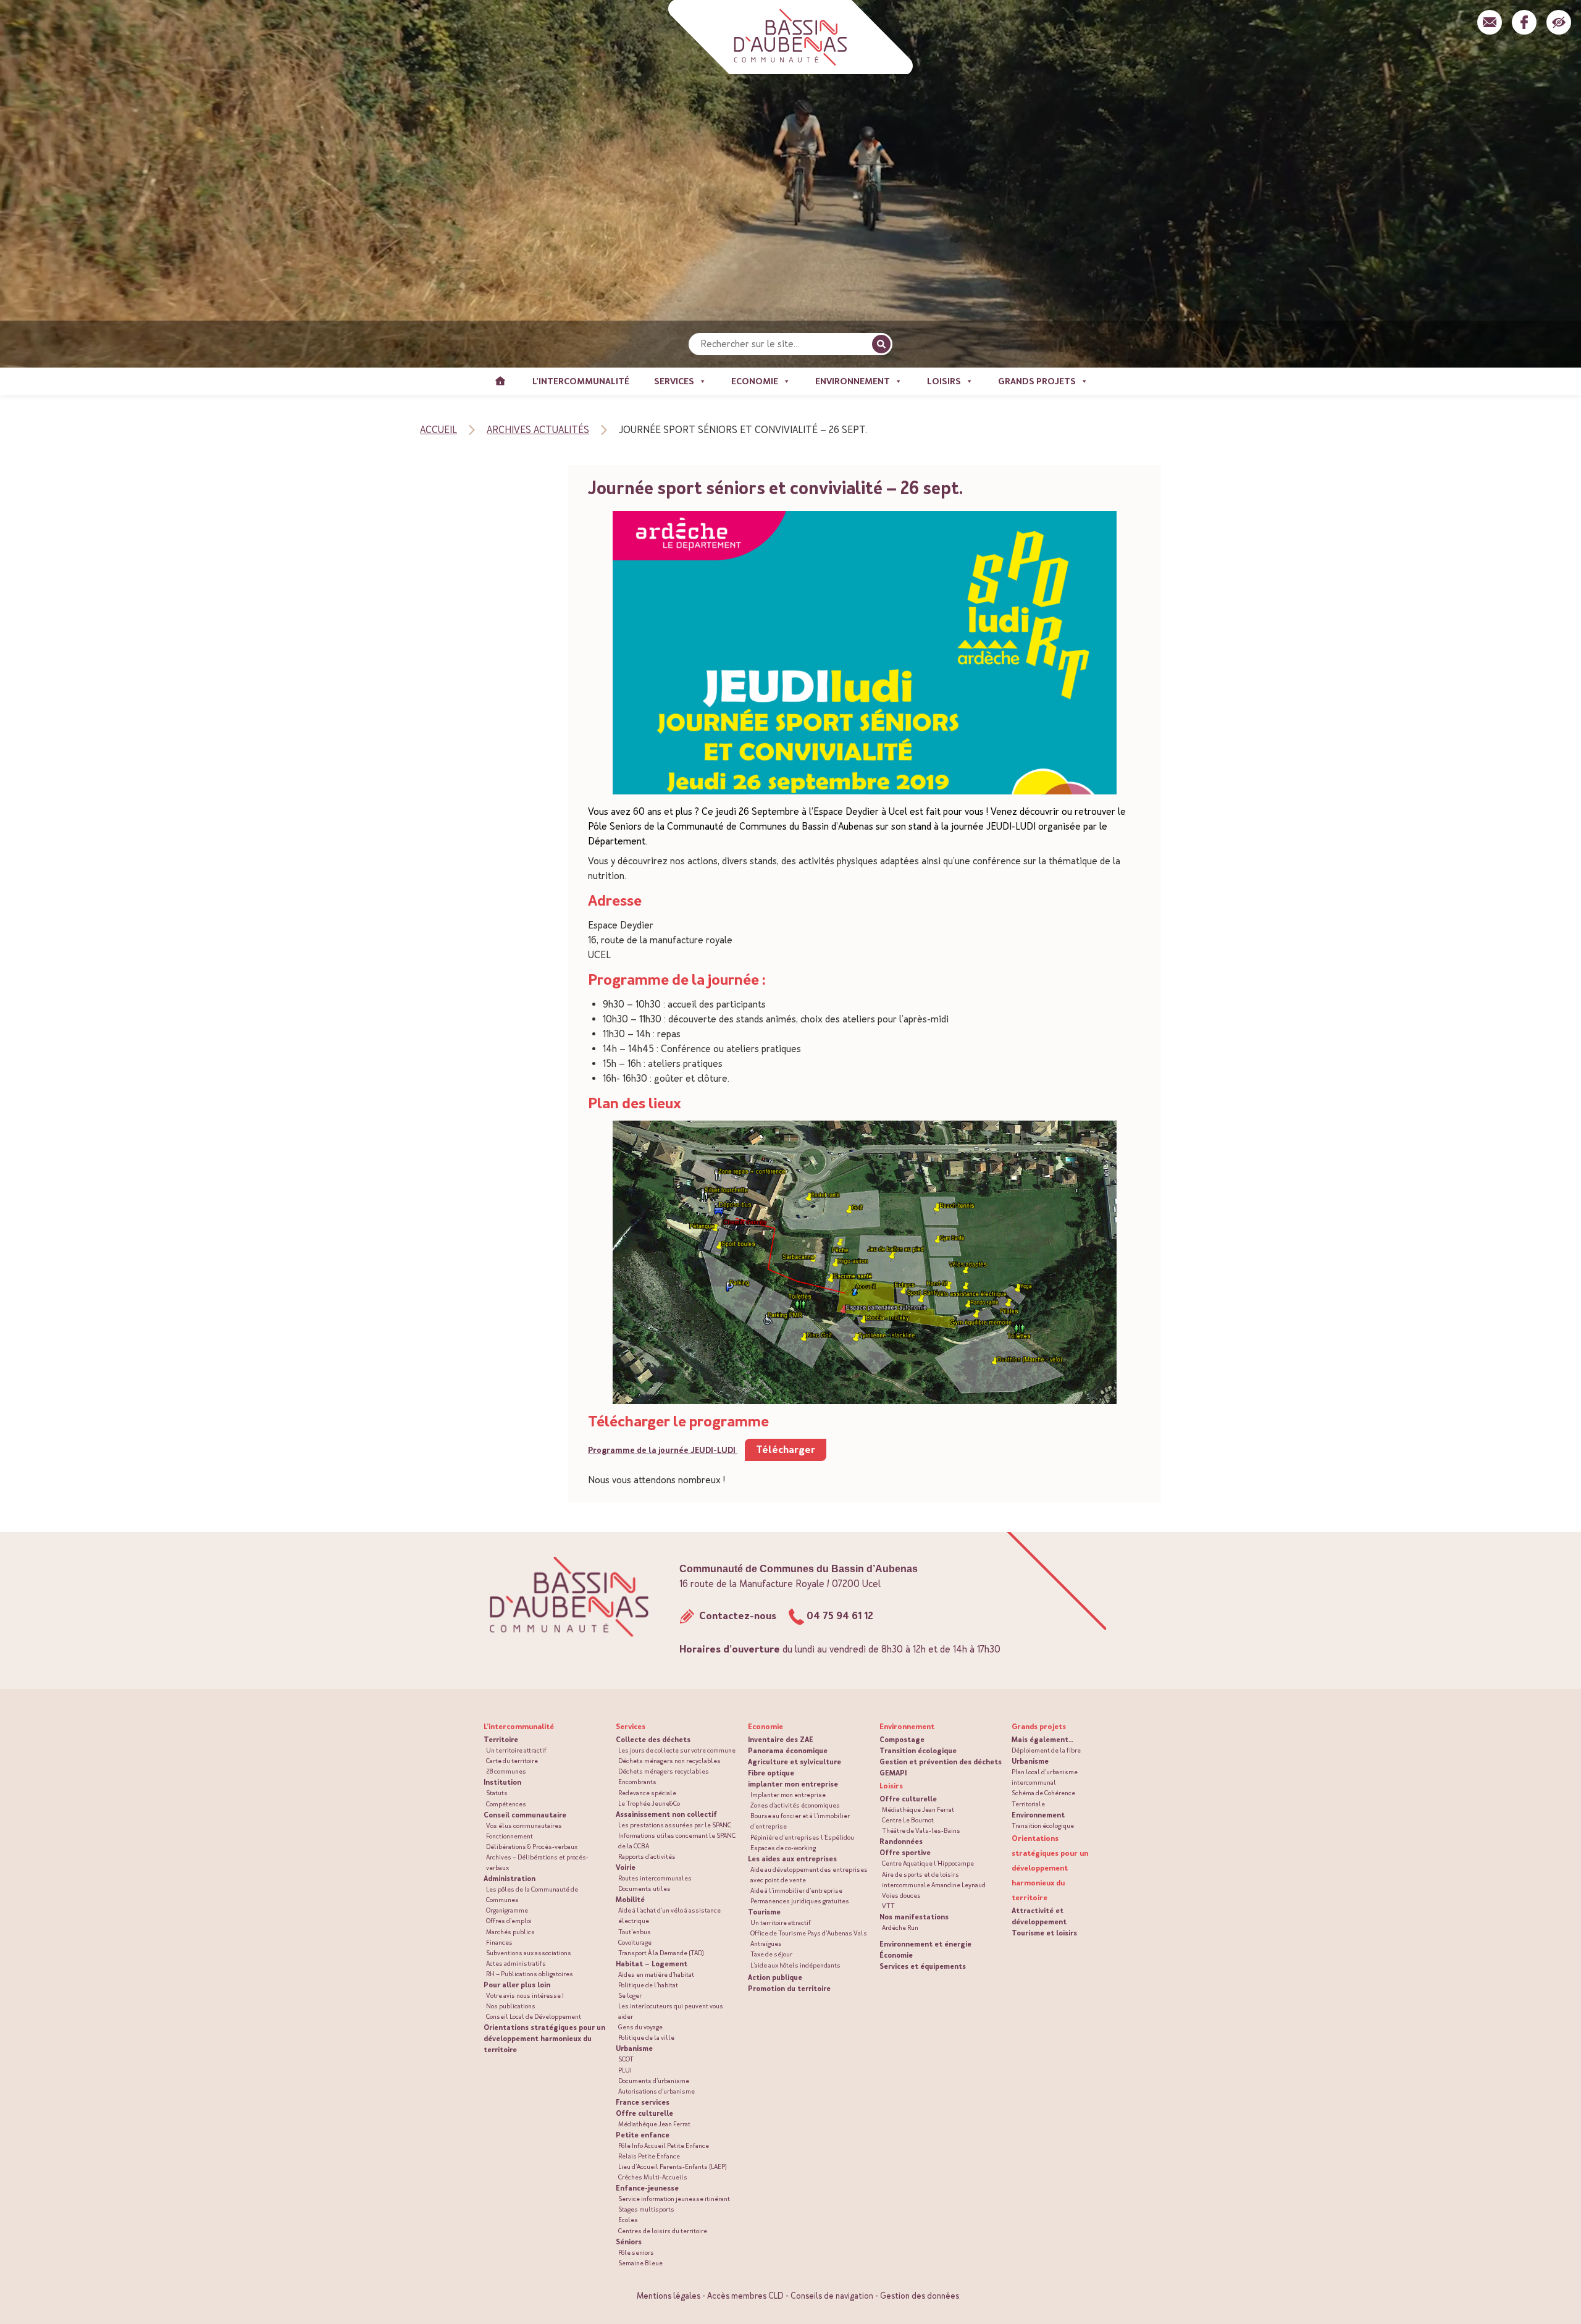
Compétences (506, 1804)
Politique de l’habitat (648, 1985)
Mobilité (630, 1900)
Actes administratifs (516, 1964)
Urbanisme (634, 2048)
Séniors (629, 2242)
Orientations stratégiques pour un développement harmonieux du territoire (544, 2039)
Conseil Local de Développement (534, 2017)
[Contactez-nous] (1490, 22)
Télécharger (786, 1450)
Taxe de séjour (771, 1954)
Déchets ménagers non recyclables (669, 1761)
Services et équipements (923, 1966)
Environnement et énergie (925, 1944)
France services (643, 2102)
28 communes (506, 1771)
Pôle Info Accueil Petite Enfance (664, 2146)
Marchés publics (510, 1932)
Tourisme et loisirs (1044, 1933)
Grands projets (1039, 1727)
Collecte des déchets (653, 1740)
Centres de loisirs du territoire (663, 2231)
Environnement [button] (853, 381)
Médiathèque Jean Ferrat (654, 2124)
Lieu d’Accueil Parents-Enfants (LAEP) (673, 2167)
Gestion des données (920, 2296)
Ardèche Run (900, 1928)
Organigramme (507, 1910)
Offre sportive (905, 1853)
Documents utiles (644, 1889)
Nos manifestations (914, 1917)
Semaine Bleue (640, 2263)
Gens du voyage (640, 2027)
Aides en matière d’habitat (656, 1975)
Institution (502, 1782)
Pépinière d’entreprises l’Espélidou (802, 1838)
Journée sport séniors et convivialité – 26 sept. (775, 488)
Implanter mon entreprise (788, 1795)
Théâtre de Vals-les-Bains (921, 1831)
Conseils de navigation (832, 2296)
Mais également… (1042, 1740)
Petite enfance (643, 2135)
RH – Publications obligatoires (530, 1974)
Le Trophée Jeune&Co (649, 1804)
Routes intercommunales (655, 1878)
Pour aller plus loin (517, 1985)
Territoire (501, 1740)
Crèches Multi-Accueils (653, 2177)
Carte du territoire (512, 1761)
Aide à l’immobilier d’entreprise (796, 1891)
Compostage (902, 1740)
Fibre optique (771, 1773)
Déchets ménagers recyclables (664, 1771)
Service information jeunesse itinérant (674, 2199)
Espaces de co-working (783, 1848)
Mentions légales (669, 2296)
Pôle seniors (636, 2253)
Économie (896, 1955)
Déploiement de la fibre (1046, 1750)
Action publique (775, 1977)
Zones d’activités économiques (795, 1805)
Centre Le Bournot (908, 1820)
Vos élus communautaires (524, 1826)
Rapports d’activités (647, 1857)
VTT (888, 1906)
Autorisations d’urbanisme (656, 2091)
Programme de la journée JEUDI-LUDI (663, 1450)
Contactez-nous (736, 1616)
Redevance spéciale (647, 1793)
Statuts (497, 1793)
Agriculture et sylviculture (795, 1762)
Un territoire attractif (516, 1750)
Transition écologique (918, 1751)
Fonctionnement (510, 1836)
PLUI (625, 2070)
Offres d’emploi (509, 1921)
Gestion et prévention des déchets (941, 1762)
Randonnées (901, 1842)
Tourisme (764, 1912)
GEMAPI (893, 1773)
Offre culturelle (644, 2113)
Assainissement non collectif (666, 1814)
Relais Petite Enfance (649, 2156)
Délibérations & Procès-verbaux (532, 1847)
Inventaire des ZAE (781, 1740)
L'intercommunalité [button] (581, 381)
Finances (499, 1943)
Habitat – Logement (652, 1964)
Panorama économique (788, 1751)
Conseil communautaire (525, 1815)
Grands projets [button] (1037, 381)
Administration (510, 1879)
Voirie (626, 1867)
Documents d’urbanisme (654, 2081)
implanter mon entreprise (793, 1784)
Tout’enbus (635, 1932)
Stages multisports (646, 2209)
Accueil (500, 381)
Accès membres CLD (745, 2296)
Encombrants (637, 1782)
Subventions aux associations (529, 1953)
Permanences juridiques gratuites (800, 1901)
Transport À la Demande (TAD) (661, 1953)
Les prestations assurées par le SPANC (675, 1825)
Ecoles (628, 2220)
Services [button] (674, 381)
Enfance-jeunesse (647, 2188)
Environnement (1038, 1815)
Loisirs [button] (944, 381)
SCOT (626, 2059)
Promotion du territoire (789, 1989)
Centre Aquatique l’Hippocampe (928, 1863)
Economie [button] (755, 381)
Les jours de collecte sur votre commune (677, 1750)
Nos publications (511, 2006)
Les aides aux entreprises (792, 1859)
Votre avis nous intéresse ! (525, 1996)
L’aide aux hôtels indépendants (795, 1965)
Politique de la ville (646, 2038)
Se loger (630, 1996)
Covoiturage (635, 1943)
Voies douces (901, 1896)
